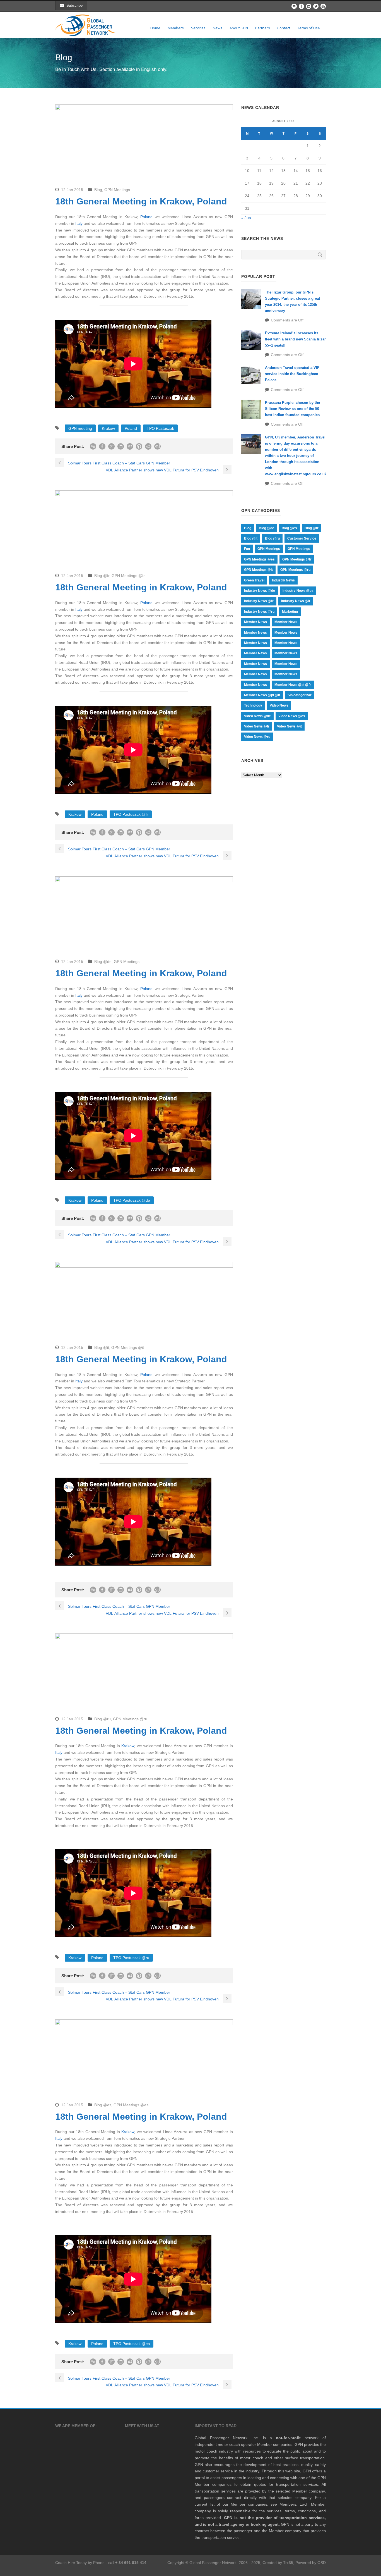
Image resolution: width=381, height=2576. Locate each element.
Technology (253, 705)
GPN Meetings (117, 190)
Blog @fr (102, 576)
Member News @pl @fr (293, 685)
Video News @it (289, 726)
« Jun (246, 218)
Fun (247, 549)
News (218, 28)
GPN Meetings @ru (130, 1719)
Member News (255, 622)
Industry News (283, 580)
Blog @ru (103, 1719)
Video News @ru (257, 737)
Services (198, 28)
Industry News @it (296, 601)
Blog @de (103, 962)
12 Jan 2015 (72, 190)
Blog (98, 190)
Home (155, 28)
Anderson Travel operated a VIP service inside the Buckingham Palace (292, 374)
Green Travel (254, 580)
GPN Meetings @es (131, 2105)
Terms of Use (309, 28)
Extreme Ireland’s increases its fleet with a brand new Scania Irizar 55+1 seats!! (295, 339)
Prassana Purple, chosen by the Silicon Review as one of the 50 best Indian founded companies (292, 409)
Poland (146, 217)
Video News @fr (257, 726)
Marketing (290, 612)
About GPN (239, 28)
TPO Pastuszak (160, 428)
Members (176, 28)
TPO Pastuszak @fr (131, 814)
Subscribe (74, 5)
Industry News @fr (259, 601)
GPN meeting (80, 428)
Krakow (108, 428)
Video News (279, 705)
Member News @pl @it (262, 695)
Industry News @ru (259, 612)
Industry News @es (298, 591)
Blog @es (103, 2105)
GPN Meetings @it (128, 1347)
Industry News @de (260, 591)
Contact (284, 28)
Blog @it (102, 1347)
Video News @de (257, 716)
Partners (263, 28)
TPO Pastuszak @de (132, 1200)
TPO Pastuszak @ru (131, 1958)
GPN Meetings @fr (128, 576)
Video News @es (292, 716)
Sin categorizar (300, 695)
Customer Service (302, 538)
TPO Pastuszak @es (132, 2344)
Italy (79, 223)
